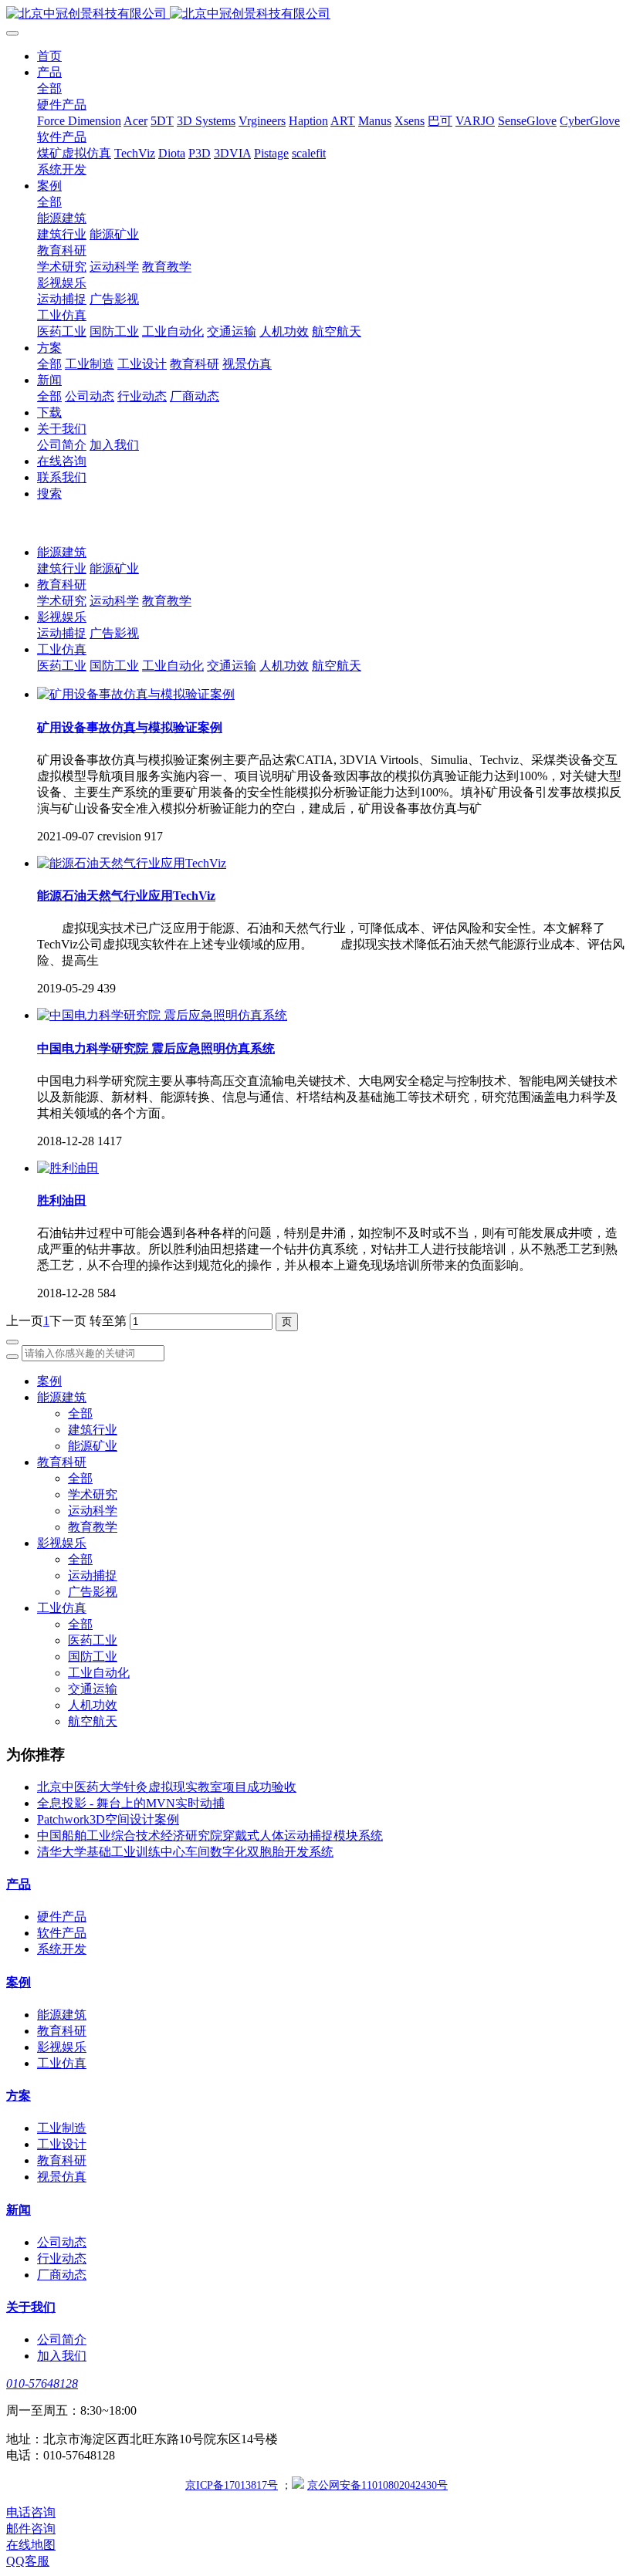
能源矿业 (114, 568)
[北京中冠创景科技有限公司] (316, 14)
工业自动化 (173, 666)
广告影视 (114, 633)
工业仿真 (62, 649)
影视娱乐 (62, 617)
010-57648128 (42, 2383)
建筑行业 (62, 568)
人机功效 (284, 666)
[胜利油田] (68, 1168)
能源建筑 (62, 552)
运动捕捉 (62, 633)
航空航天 (337, 666)
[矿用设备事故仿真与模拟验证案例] (136, 694)
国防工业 (114, 666)
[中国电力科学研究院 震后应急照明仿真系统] (162, 1015)
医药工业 (62, 666)
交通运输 (232, 666)
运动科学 (114, 601)
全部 (49, 88)
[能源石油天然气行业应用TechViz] (132, 863)
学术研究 (62, 601)
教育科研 (62, 585)
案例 (49, 1381)
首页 (49, 56)
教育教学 (167, 601)
